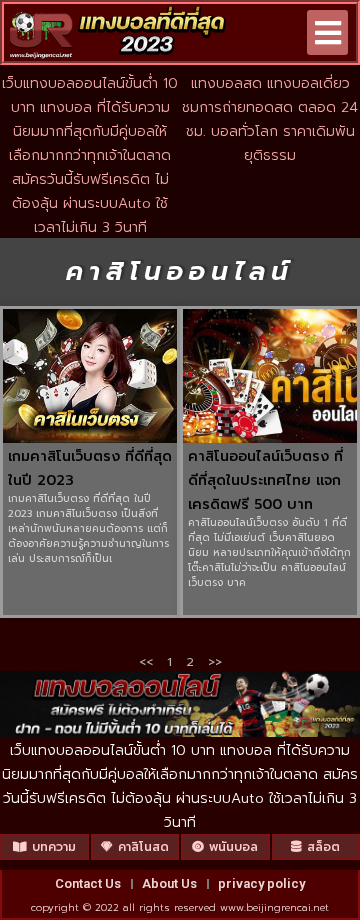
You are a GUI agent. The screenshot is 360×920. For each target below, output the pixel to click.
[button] (327, 32)
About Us (169, 883)
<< (146, 662)
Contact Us (88, 883)
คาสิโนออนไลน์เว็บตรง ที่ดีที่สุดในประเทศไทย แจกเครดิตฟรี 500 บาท (265, 480)
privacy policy (261, 883)
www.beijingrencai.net (274, 907)
